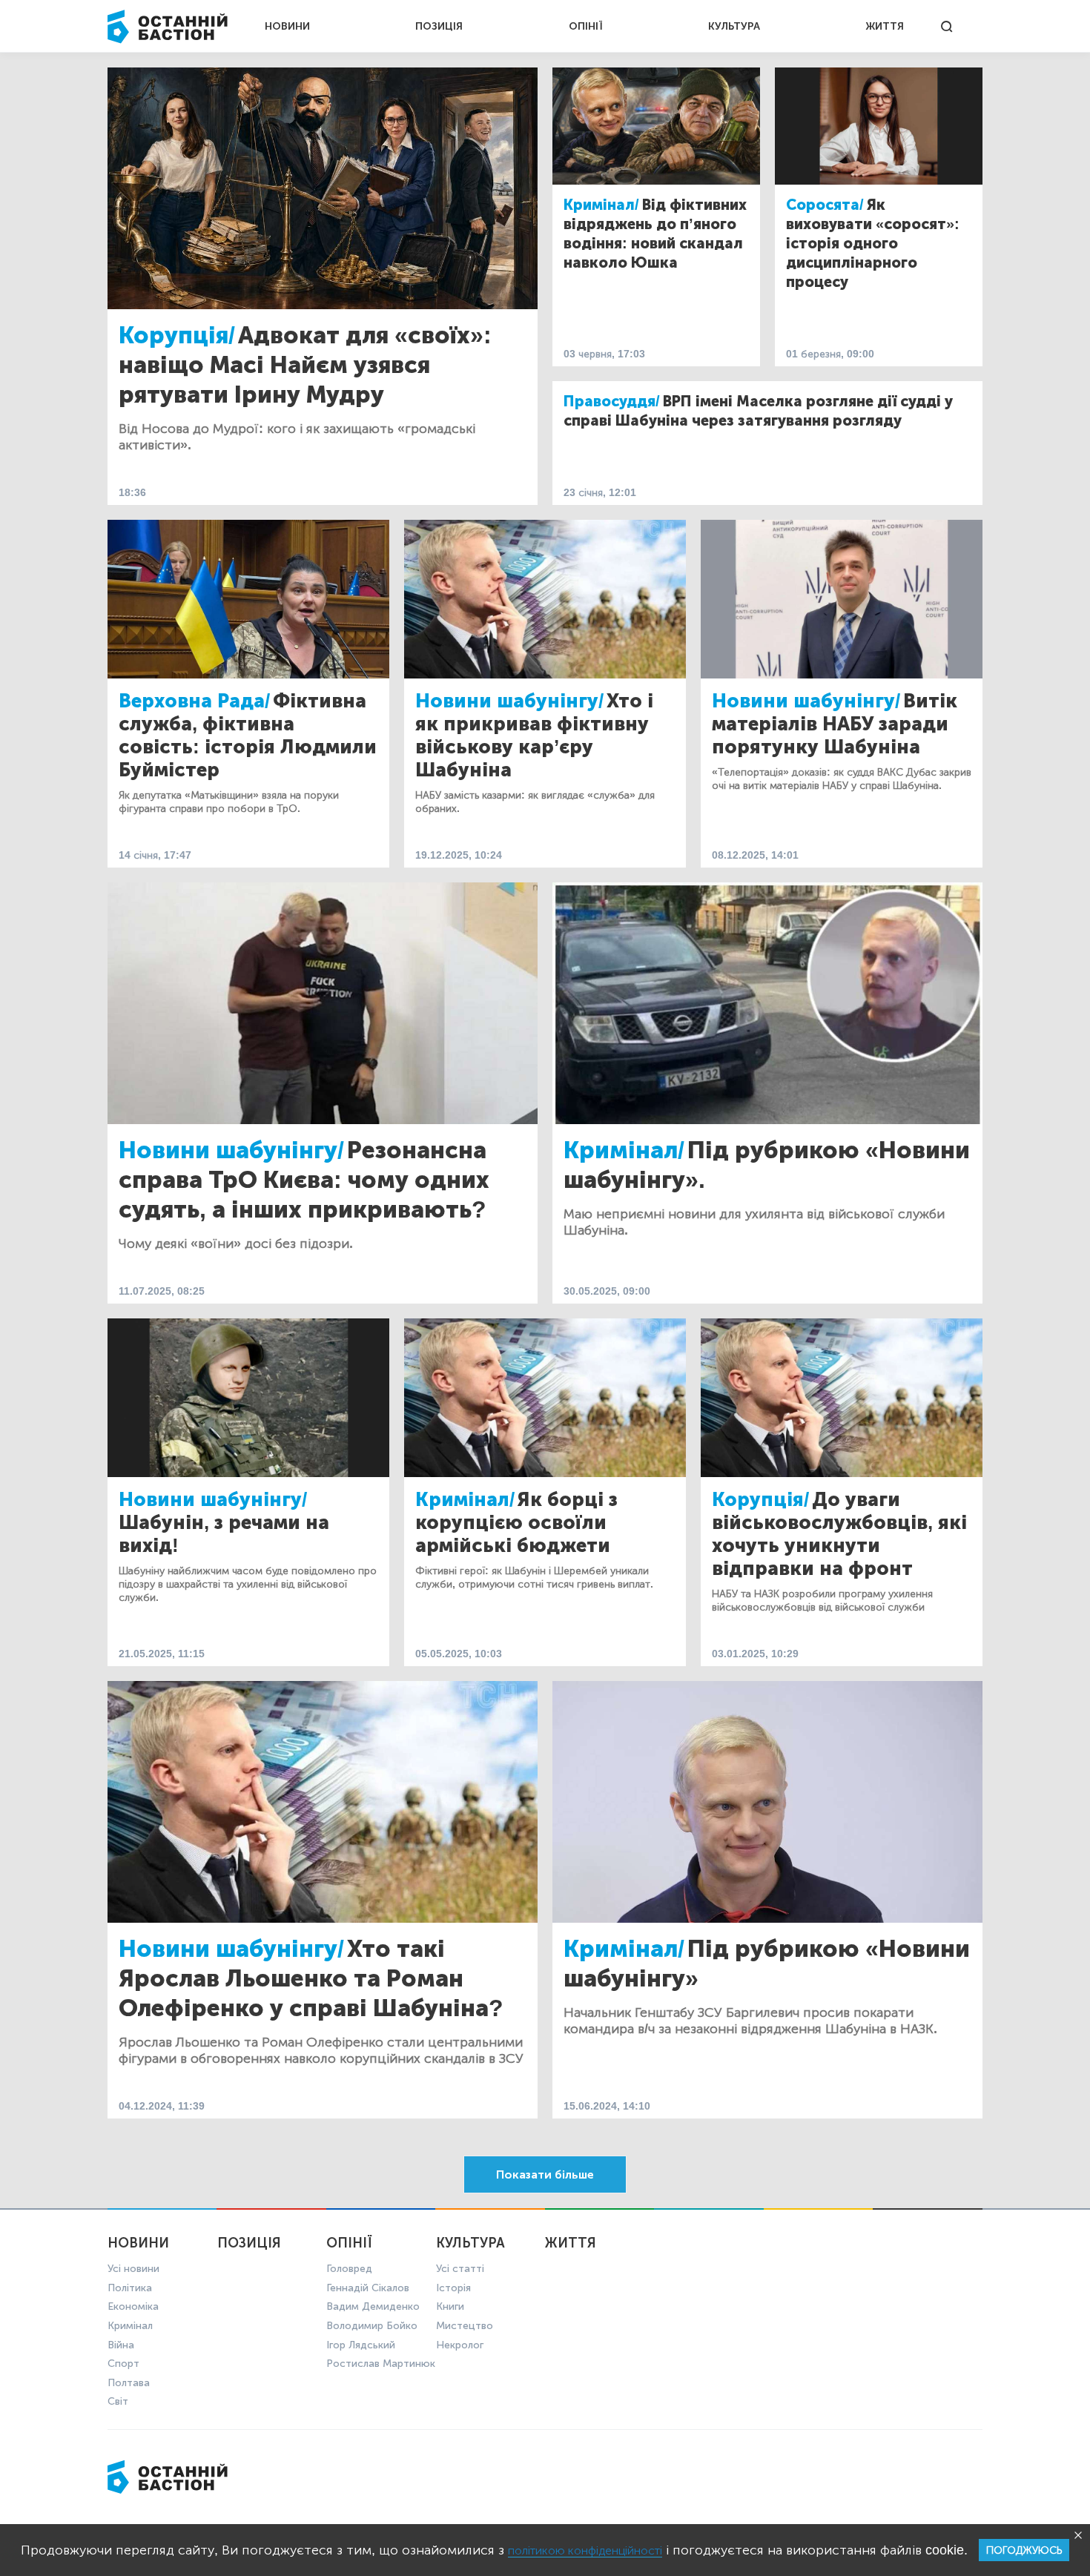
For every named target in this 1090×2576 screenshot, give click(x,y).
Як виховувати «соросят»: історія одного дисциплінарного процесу (873, 243)
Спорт (123, 2364)
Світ (118, 2401)
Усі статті (460, 2269)
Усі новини (133, 2269)
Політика (130, 2288)
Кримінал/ (601, 205)
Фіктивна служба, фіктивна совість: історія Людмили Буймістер (248, 736)
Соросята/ (825, 205)
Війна (121, 2345)
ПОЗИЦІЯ (439, 26)
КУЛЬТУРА (734, 26)
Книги (450, 2306)
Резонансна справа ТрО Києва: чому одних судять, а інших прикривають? (304, 1180)
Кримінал (130, 2326)
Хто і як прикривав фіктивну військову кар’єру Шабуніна (534, 736)
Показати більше (545, 2174)
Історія (453, 2288)
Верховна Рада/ (194, 701)
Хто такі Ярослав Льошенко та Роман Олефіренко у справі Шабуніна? (311, 1978)
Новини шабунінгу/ (509, 701)
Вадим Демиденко (373, 2306)
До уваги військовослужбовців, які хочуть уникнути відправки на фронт (839, 1534)
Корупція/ (177, 335)
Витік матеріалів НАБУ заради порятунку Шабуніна (835, 724)
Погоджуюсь (1024, 2550)
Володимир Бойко (372, 2326)
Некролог (460, 2345)
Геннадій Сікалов (368, 2288)
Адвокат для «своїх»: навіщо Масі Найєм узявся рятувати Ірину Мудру (305, 365)
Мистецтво (465, 2326)
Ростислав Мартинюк (381, 2364)
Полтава (129, 2383)
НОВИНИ (287, 26)
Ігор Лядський (361, 2345)
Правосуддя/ (612, 401)
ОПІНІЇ (586, 26)
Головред (349, 2269)
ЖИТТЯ (885, 26)
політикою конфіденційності (585, 2550)
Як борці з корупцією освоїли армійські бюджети (516, 1523)
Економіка (133, 2306)
